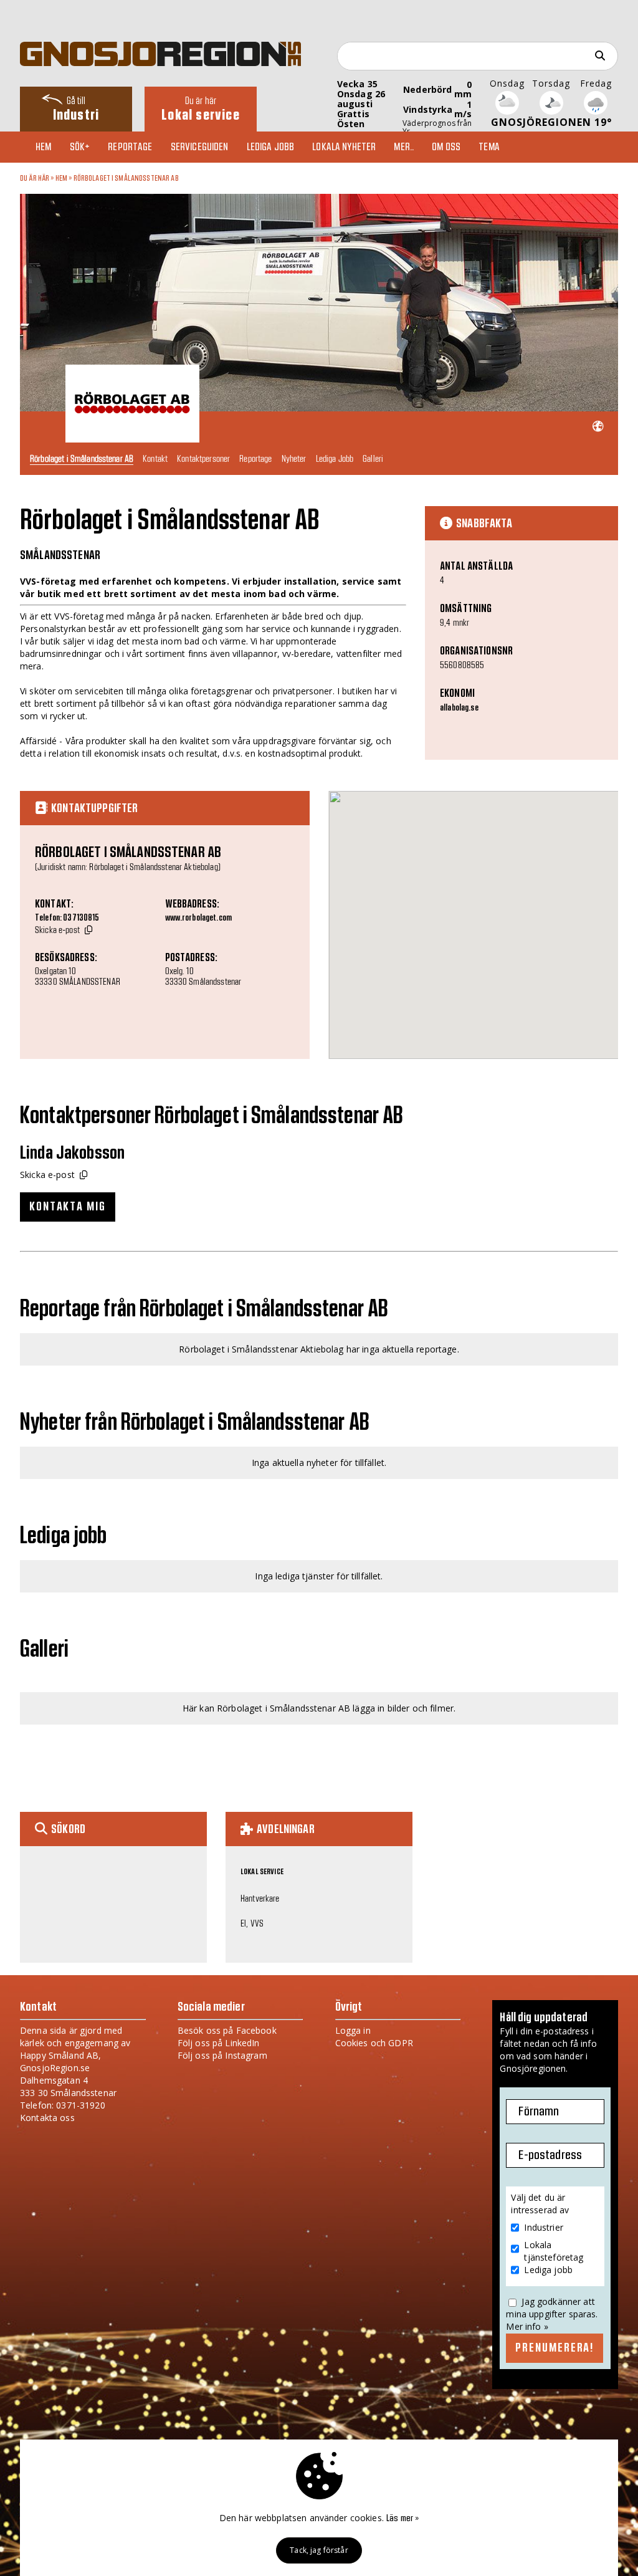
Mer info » (527, 2326)
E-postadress (550, 2155)
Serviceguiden (200, 147)
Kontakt (155, 458)
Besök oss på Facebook (227, 2030)
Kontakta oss (47, 2118)
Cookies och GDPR (374, 2043)
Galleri (373, 458)
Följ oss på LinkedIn (219, 2043)
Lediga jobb (271, 147)
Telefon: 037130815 (67, 918)
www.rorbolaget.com (199, 918)
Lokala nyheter (344, 147)
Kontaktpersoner (203, 458)
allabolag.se (459, 708)
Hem (43, 147)
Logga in (353, 2030)
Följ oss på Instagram (222, 2055)
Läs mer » (402, 2519)
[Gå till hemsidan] (598, 427)
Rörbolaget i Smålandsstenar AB (126, 178)
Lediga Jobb (335, 458)
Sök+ (80, 147)
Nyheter (294, 458)
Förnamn (539, 2112)
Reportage (130, 147)
